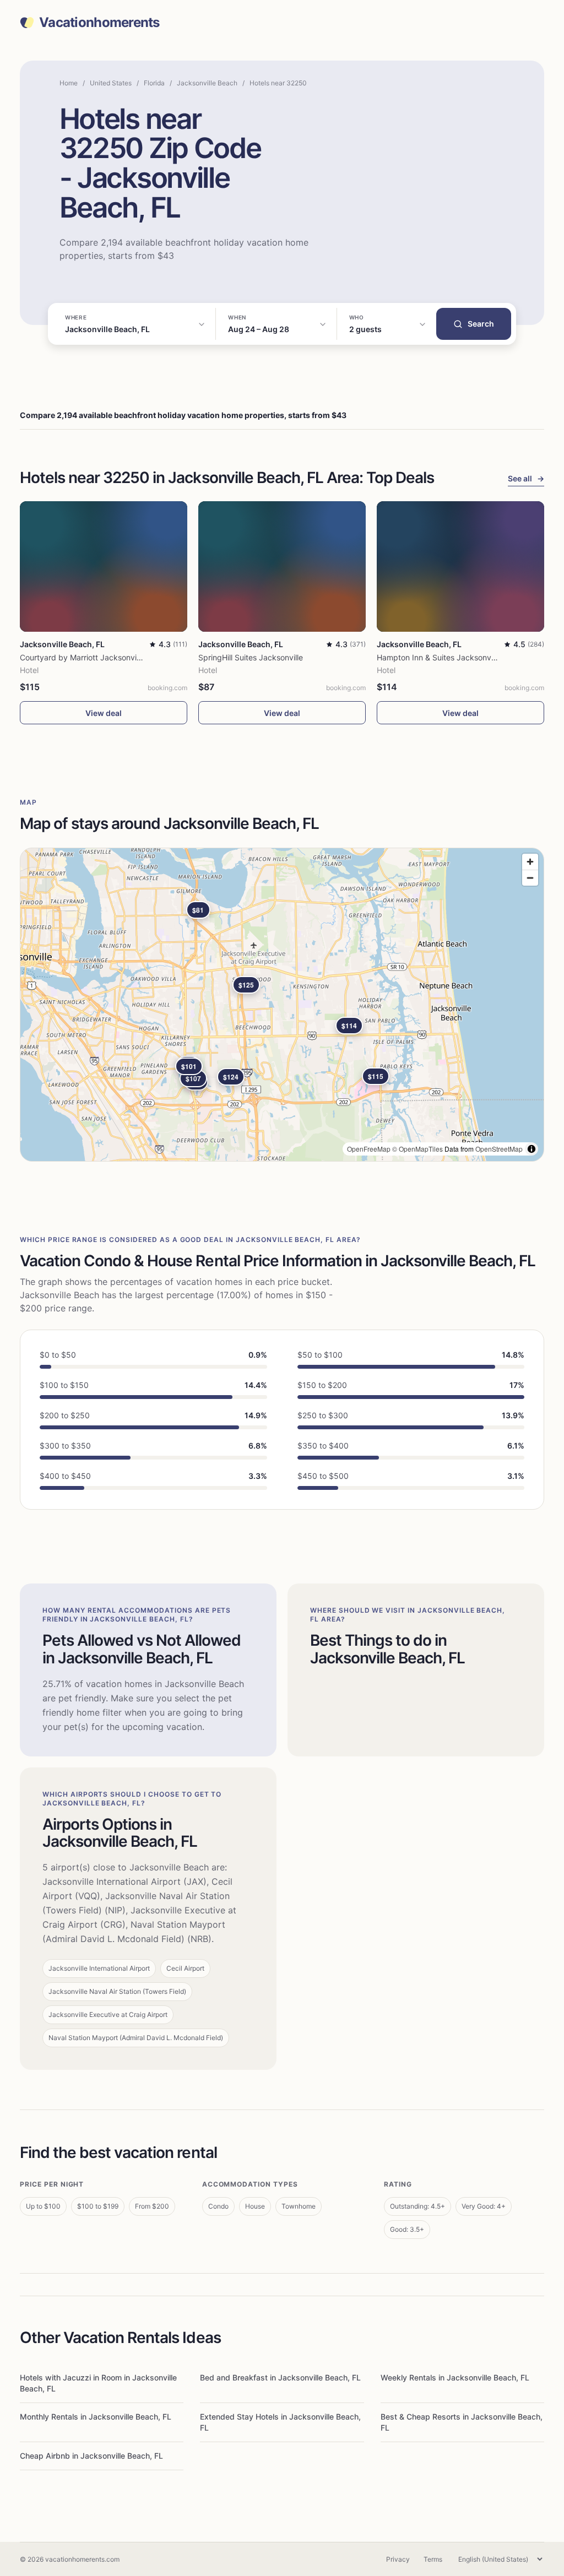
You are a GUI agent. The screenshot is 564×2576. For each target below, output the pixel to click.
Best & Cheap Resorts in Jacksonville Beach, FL (462, 2422)
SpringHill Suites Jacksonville (251, 657)
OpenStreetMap (499, 1149)
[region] (282, 1005)
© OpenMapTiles (417, 1149)
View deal (104, 713)
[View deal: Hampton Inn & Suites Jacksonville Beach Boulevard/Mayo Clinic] (460, 566)
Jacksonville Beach (207, 83)
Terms (433, 2559)
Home (69, 83)
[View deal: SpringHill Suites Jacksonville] (282, 566)
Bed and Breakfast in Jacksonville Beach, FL (280, 2377)
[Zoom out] (530, 878)
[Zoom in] (530, 862)
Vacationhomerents (99, 23)
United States (111, 83)
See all (526, 478)
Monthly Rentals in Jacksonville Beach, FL (96, 2417)
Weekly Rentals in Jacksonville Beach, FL (455, 2377)
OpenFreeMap (369, 1149)
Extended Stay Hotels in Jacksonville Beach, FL (280, 2422)
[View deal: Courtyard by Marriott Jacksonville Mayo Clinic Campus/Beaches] (104, 566)
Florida (154, 83)
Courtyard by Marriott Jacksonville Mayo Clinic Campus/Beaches (137, 657)
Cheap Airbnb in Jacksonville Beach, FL (91, 2456)
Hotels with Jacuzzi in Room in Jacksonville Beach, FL (98, 2383)
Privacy (398, 2559)
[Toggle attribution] (532, 1149)
